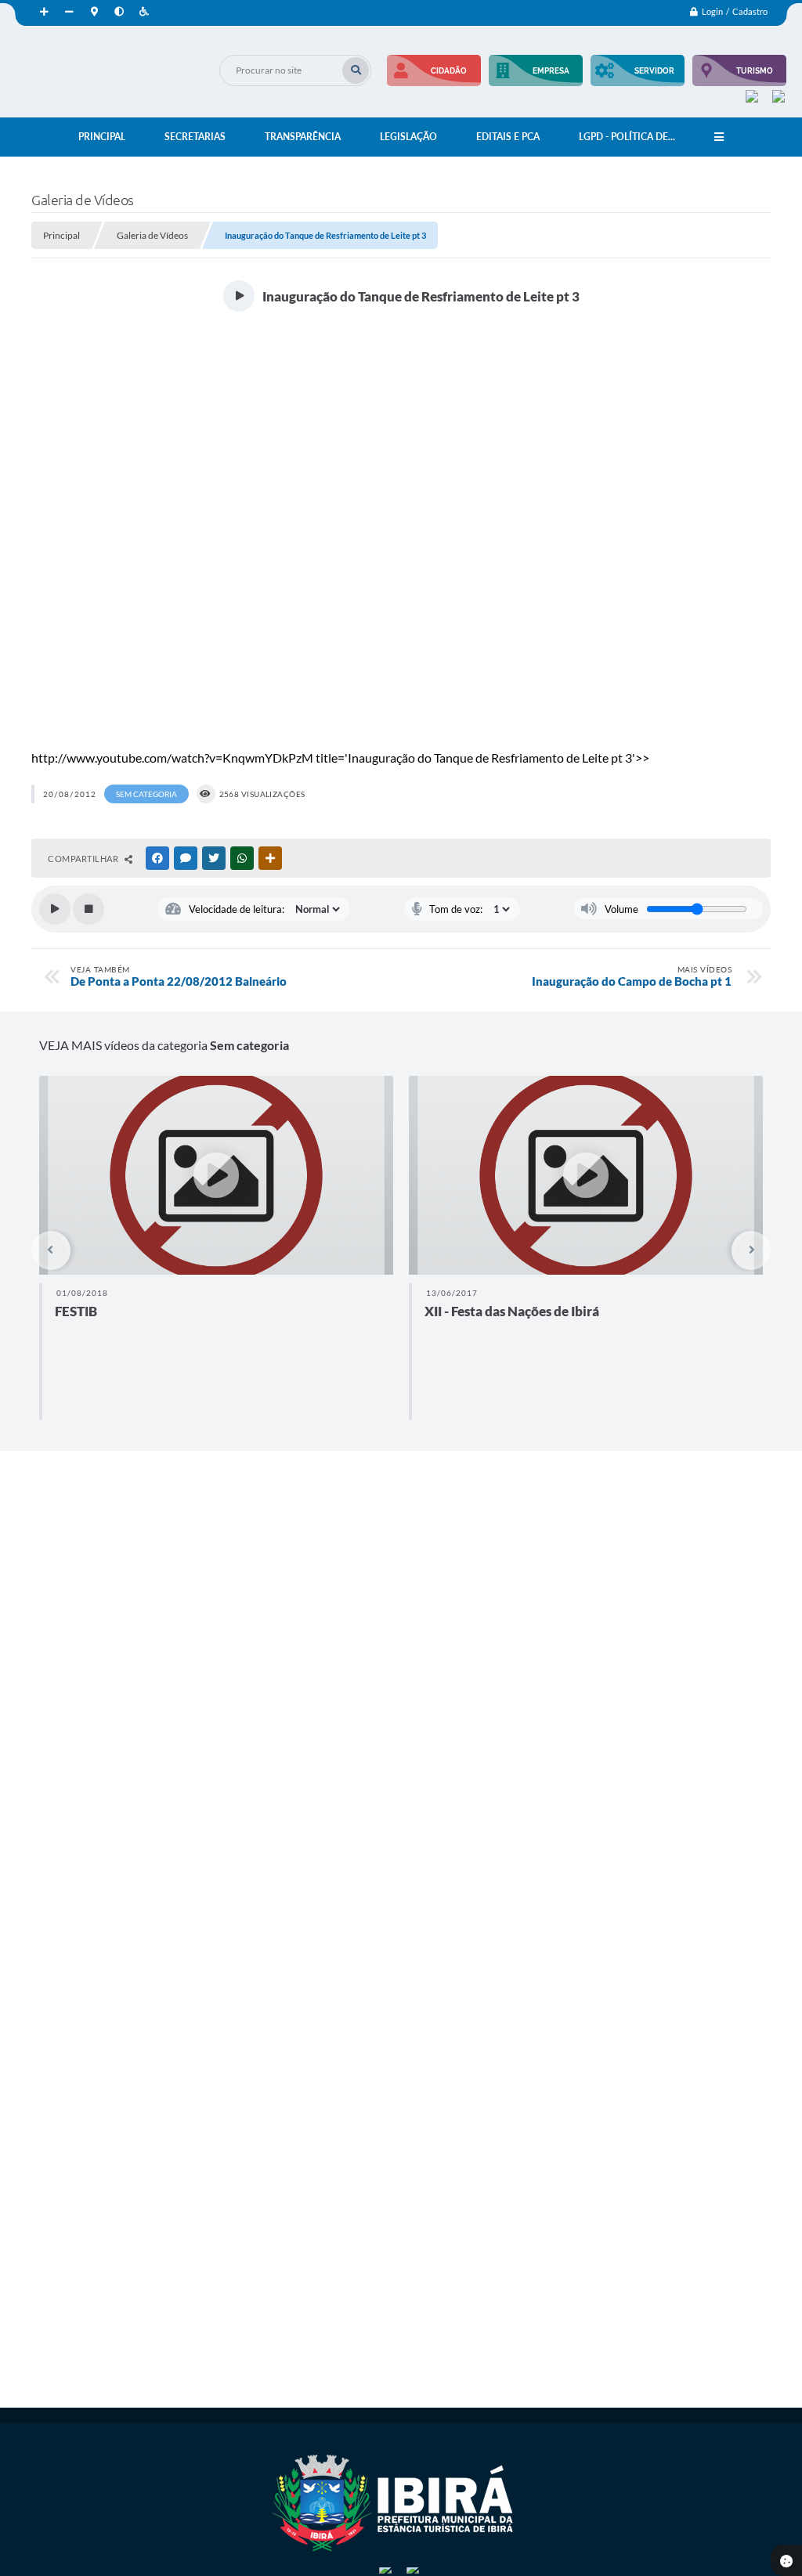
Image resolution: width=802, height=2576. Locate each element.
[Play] (55, 909)
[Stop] (89, 909)
